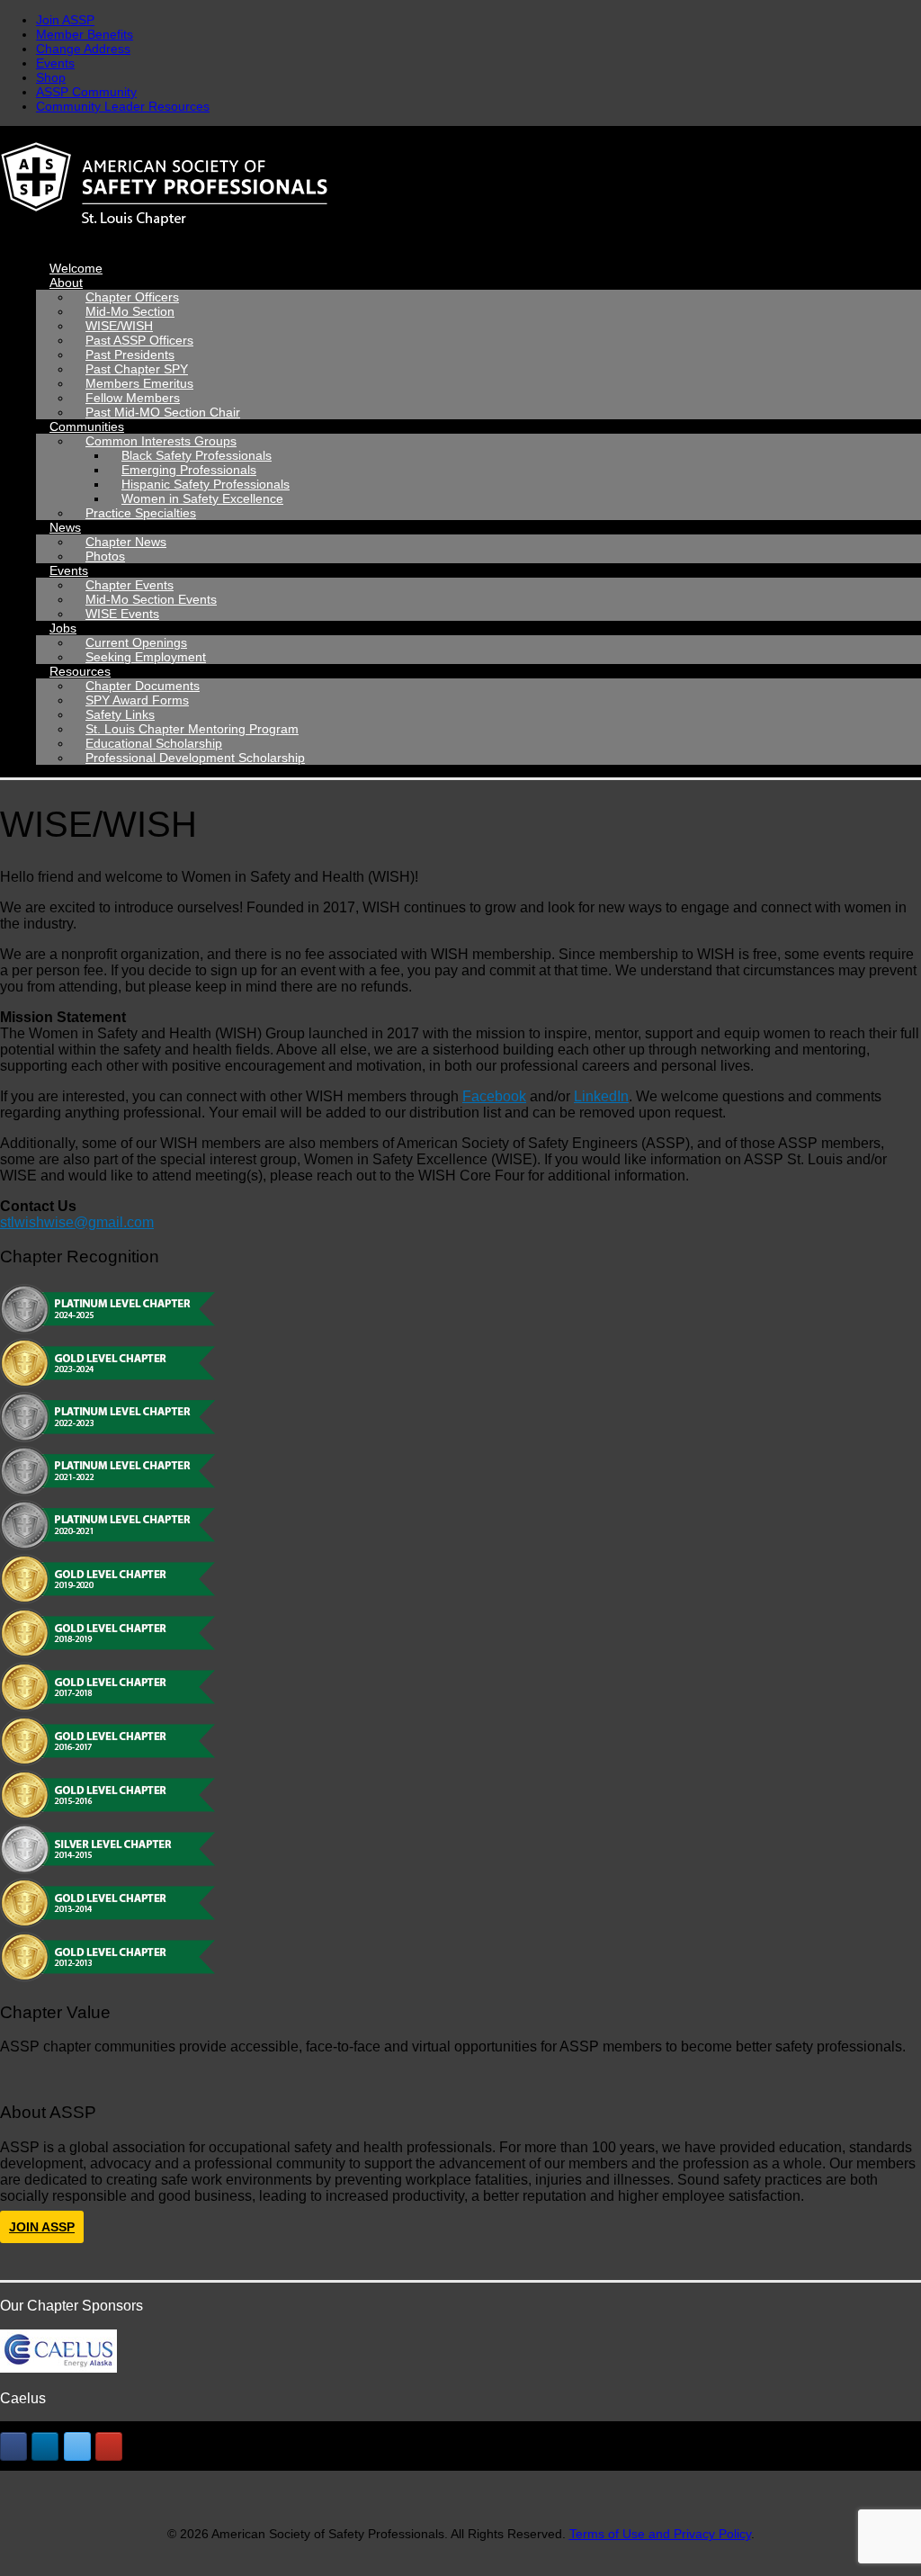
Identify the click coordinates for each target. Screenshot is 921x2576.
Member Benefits (85, 34)
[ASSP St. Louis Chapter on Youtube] (109, 2446)
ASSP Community (86, 92)
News (65, 527)
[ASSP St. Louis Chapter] (460, 187)
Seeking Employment (146, 657)
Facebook (494, 1096)
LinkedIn (601, 1096)
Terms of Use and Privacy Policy (660, 2534)
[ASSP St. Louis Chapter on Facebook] (13, 2446)
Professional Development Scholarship (195, 758)
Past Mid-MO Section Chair (163, 412)
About (66, 283)
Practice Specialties (141, 513)
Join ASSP (65, 20)
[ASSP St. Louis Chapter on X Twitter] (77, 2446)
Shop (51, 77)
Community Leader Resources (123, 106)
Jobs (63, 628)
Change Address (83, 49)
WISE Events (122, 614)
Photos (105, 556)
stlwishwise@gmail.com (77, 1222)
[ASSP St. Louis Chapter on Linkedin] (45, 2446)
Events (55, 63)
